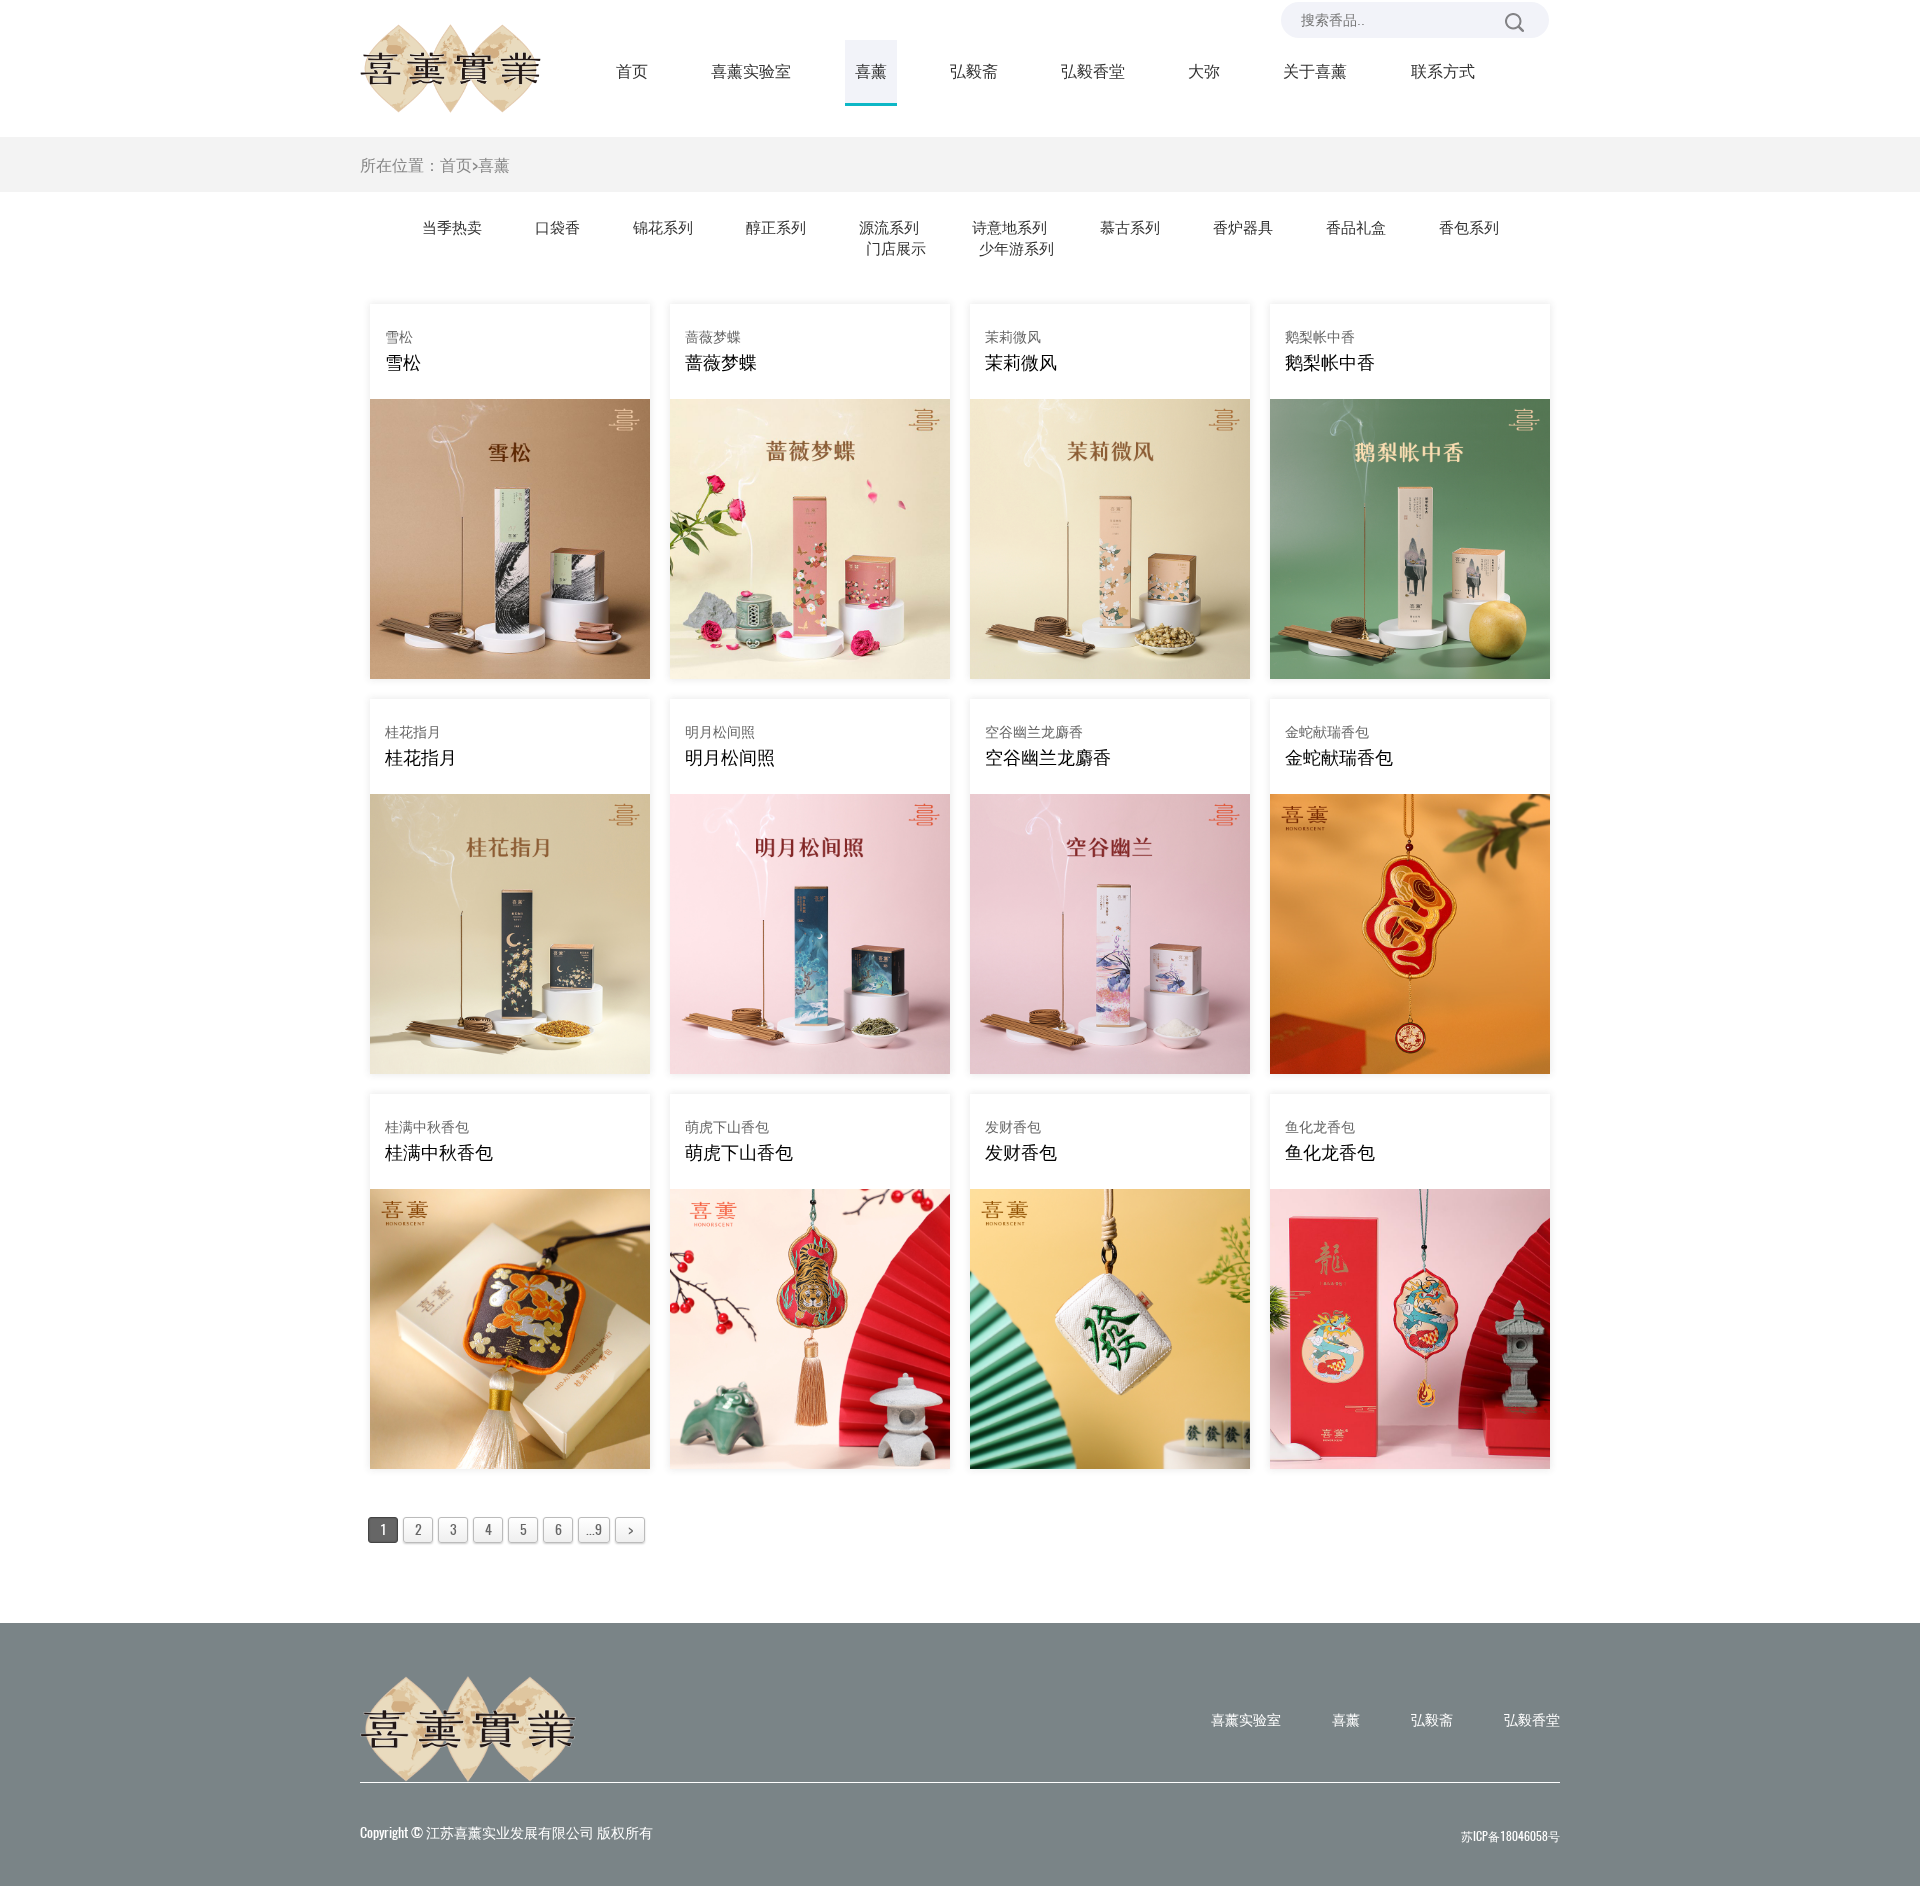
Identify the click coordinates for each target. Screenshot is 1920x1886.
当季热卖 (452, 227)
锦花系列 (663, 227)
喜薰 (871, 70)
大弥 (1204, 70)
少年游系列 (1016, 248)
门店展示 (896, 248)
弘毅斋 (974, 70)
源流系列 (889, 227)
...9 (594, 1529)
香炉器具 (1243, 227)
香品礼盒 (1356, 227)
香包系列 (1469, 227)
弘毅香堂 (1093, 70)
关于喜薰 (1315, 70)
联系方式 (1443, 70)
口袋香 (557, 227)
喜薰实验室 (751, 70)
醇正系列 (776, 227)
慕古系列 (1130, 227)
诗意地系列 (1009, 227)
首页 (632, 70)
